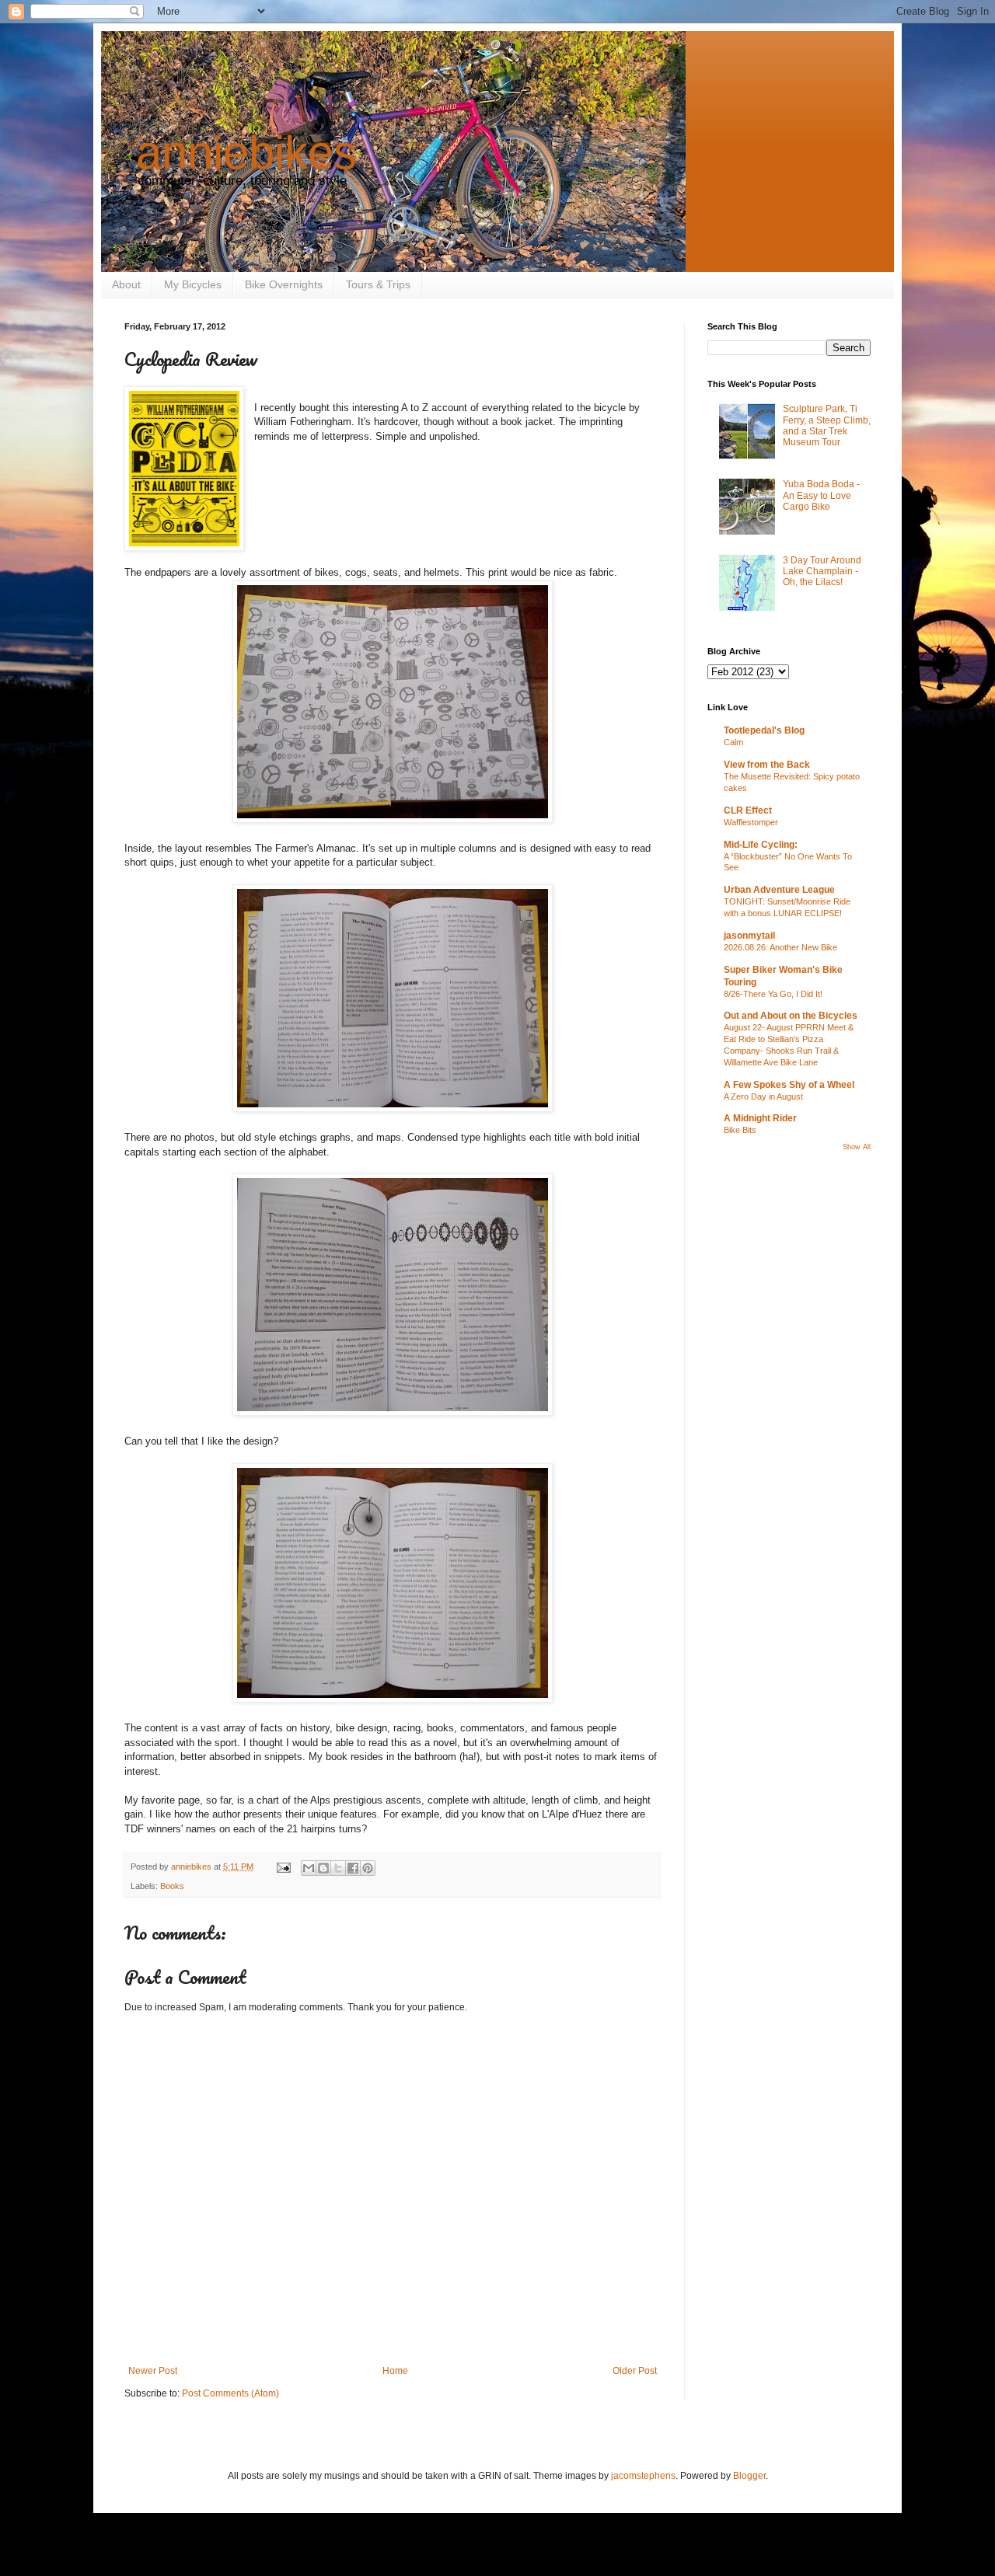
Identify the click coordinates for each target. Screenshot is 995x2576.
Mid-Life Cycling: (761, 845)
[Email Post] (283, 1867)
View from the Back (767, 765)
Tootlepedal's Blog (764, 730)
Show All (857, 1147)
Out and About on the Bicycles (791, 1016)
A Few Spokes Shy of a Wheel (789, 1085)
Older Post (635, 2371)
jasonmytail (749, 936)
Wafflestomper (751, 822)
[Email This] (309, 1868)
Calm (733, 742)
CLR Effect (748, 810)
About (126, 284)
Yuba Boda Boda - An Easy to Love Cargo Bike (821, 495)
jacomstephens (643, 2476)
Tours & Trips (378, 284)
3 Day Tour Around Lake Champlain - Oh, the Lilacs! (822, 572)
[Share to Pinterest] (368, 1868)
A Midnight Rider (760, 1118)
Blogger (749, 2476)
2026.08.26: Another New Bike (780, 947)
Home (395, 2371)
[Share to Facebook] (353, 1868)
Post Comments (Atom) (230, 2393)
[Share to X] (338, 1868)
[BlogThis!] (323, 1868)
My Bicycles (193, 284)
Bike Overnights (284, 284)
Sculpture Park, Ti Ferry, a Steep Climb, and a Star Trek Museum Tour (827, 425)
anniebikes (246, 153)
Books (172, 1886)
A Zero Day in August (763, 1096)
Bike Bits (740, 1130)
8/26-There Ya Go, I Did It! (773, 994)
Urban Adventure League (779, 890)
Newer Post (153, 2371)
